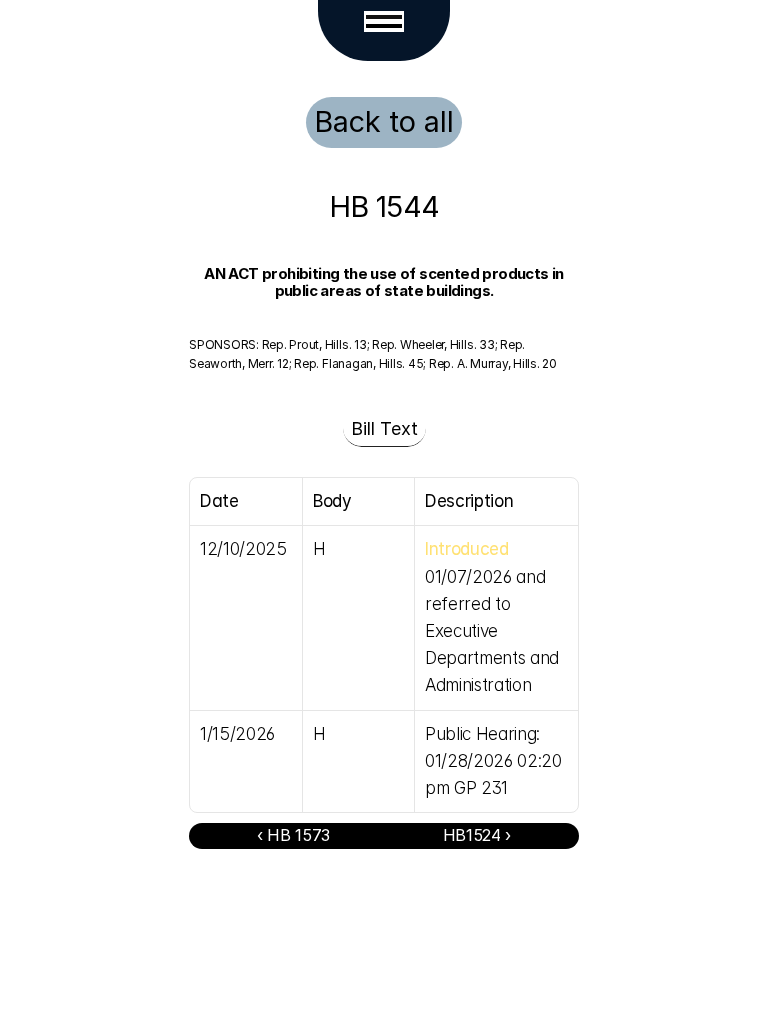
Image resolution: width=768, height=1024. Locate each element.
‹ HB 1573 (293, 835)
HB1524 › (477, 835)
